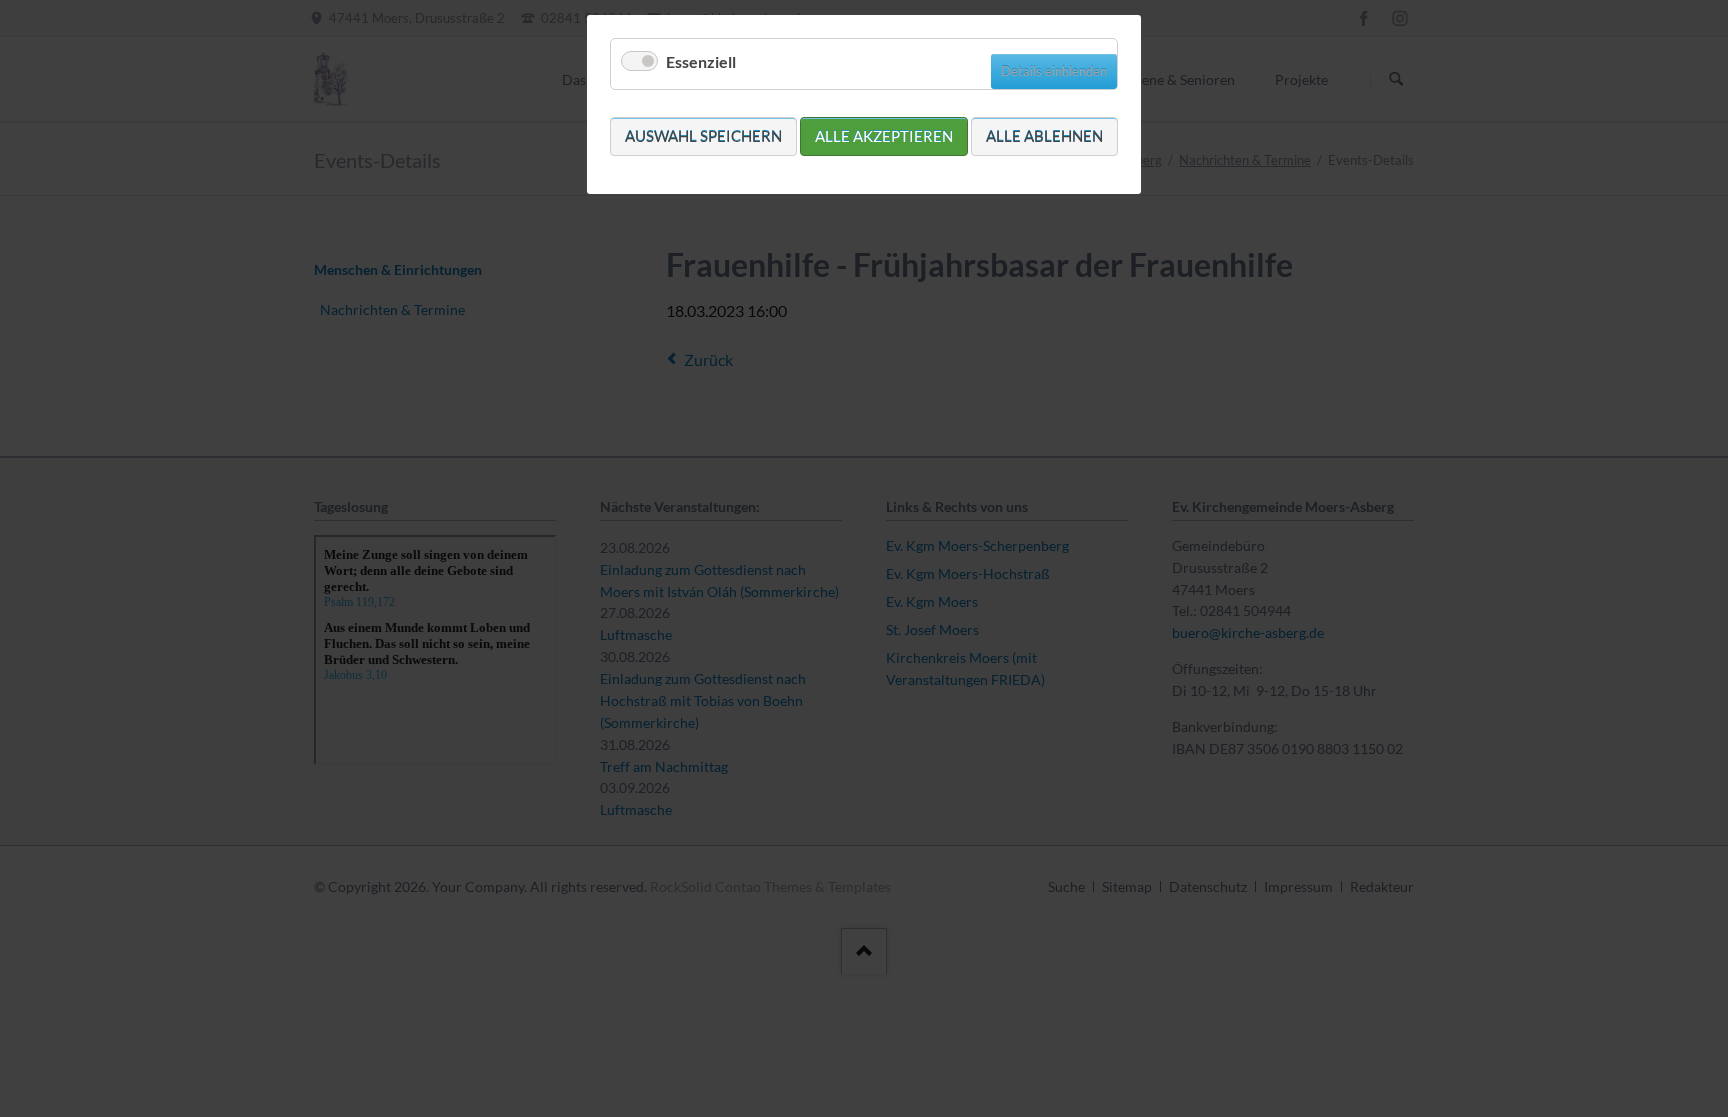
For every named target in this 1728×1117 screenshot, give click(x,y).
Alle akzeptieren (884, 136)
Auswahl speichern (703, 136)
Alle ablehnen (1044, 136)
